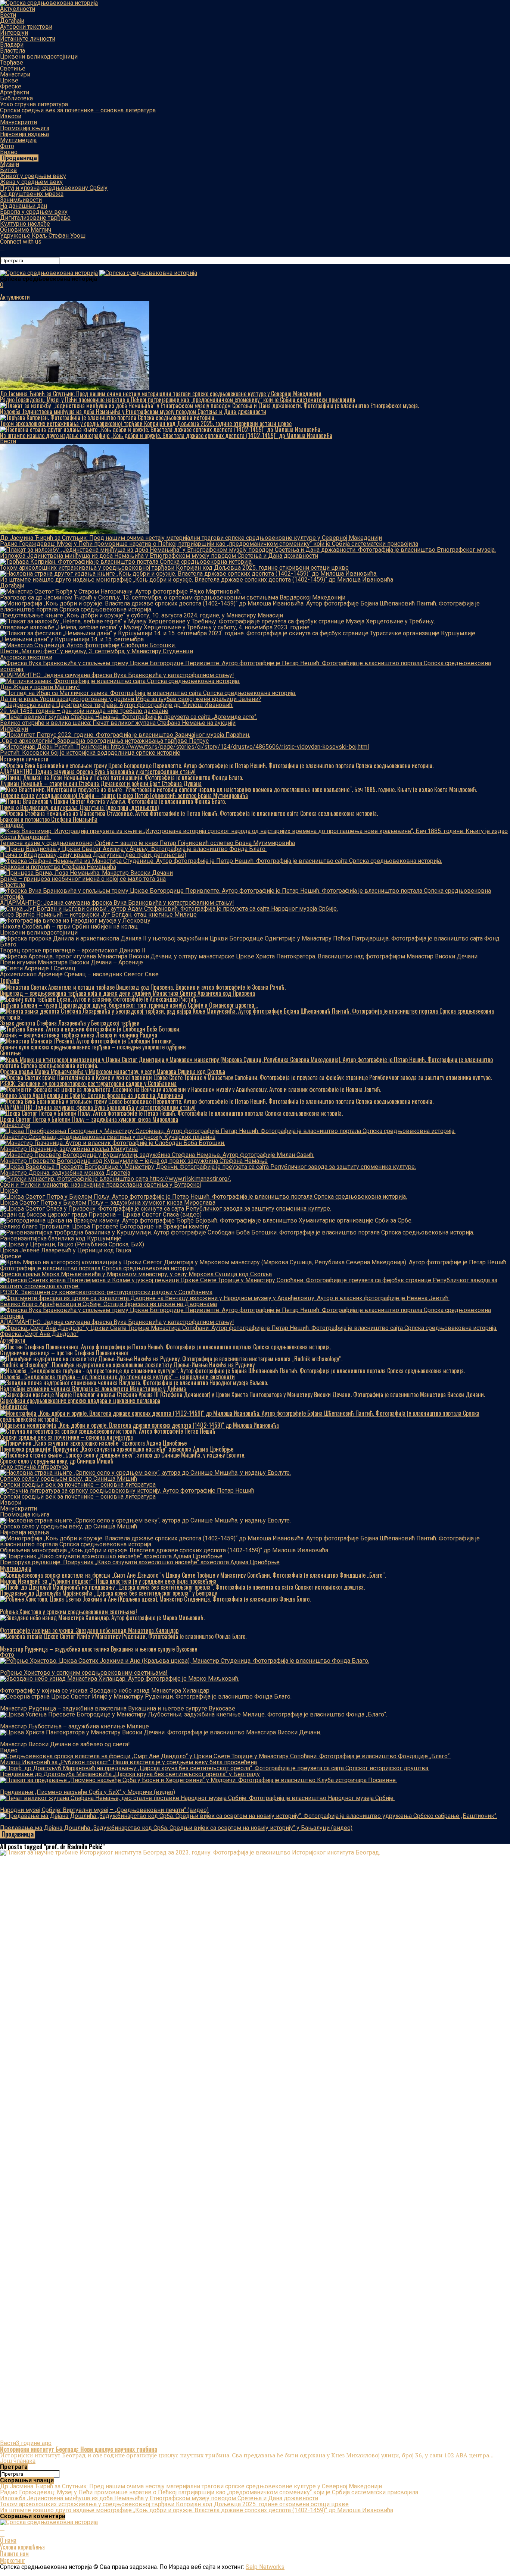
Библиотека (16, 98)
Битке (8, 170)
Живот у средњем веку (33, 176)
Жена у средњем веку (31, 182)
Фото (7, 146)
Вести (8, 15)
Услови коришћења (22, 2547)
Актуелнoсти (15, 297)
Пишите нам (14, 2554)
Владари (12, 45)
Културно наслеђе (25, 224)
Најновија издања (24, 134)
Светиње (13, 68)
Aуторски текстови (26, 27)
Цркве (9, 80)
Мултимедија (18, 140)
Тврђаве (12, 62)
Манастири (15, 74)
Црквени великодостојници (39, 57)
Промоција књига (25, 128)
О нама (8, 2540)
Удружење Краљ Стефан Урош (43, 236)
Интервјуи (14, 33)
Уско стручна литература (34, 104)
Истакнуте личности (28, 39)
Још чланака (18, 2461)
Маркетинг (13, 2560)
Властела (13, 51)
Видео (9, 152)
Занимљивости (21, 200)
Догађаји (12, 21)
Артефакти (15, 92)
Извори (11, 116)
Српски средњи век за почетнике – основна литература (78, 110)
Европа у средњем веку (34, 212)
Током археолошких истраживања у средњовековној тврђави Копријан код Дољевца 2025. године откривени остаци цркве (174, 2504)
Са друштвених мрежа (32, 194)
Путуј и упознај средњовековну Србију (54, 188)
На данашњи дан (24, 206)
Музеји (10, 164)
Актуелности (18, 9)
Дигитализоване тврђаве (35, 218)
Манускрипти (18, 122)
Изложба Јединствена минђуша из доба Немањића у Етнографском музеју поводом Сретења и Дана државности (159, 2498)
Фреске (11, 86)
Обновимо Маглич (26, 230)
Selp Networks (265, 2567)
